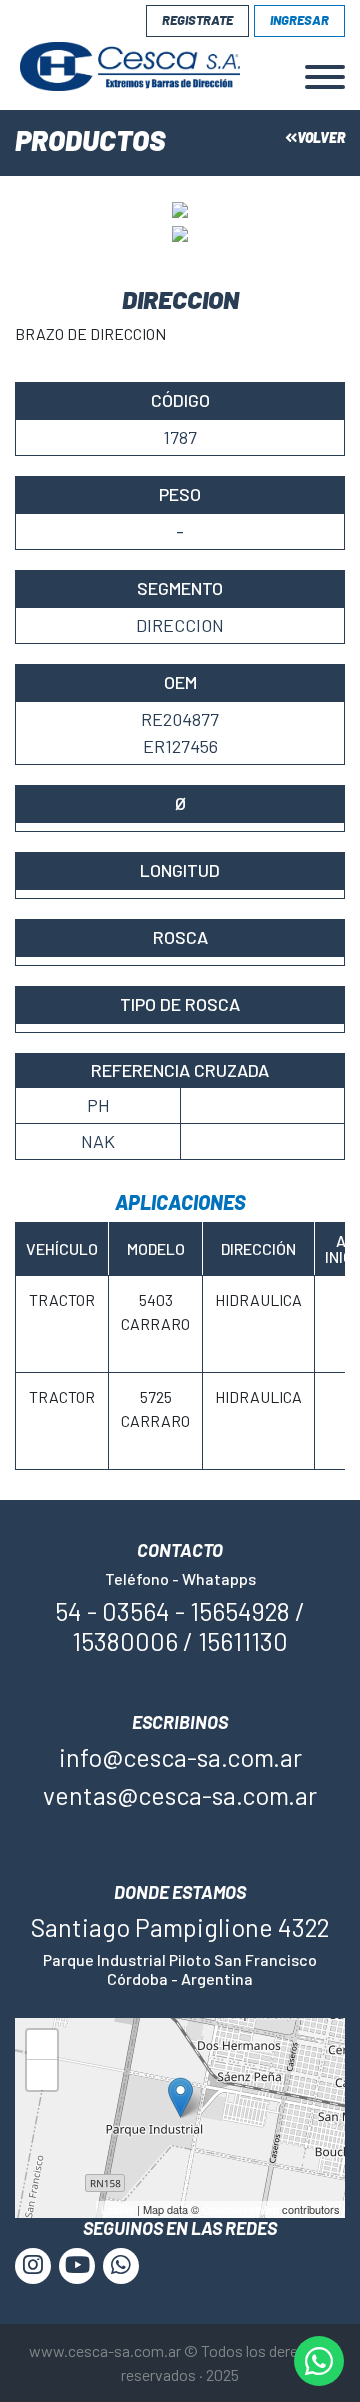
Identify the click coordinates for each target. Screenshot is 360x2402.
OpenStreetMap (240, 2209)
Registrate (197, 20)
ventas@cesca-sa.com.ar (180, 1795)
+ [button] (42, 2048)
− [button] (42, 2078)
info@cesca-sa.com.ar (180, 1757)
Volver (321, 137)
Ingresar (299, 20)
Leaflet (117, 2209)
